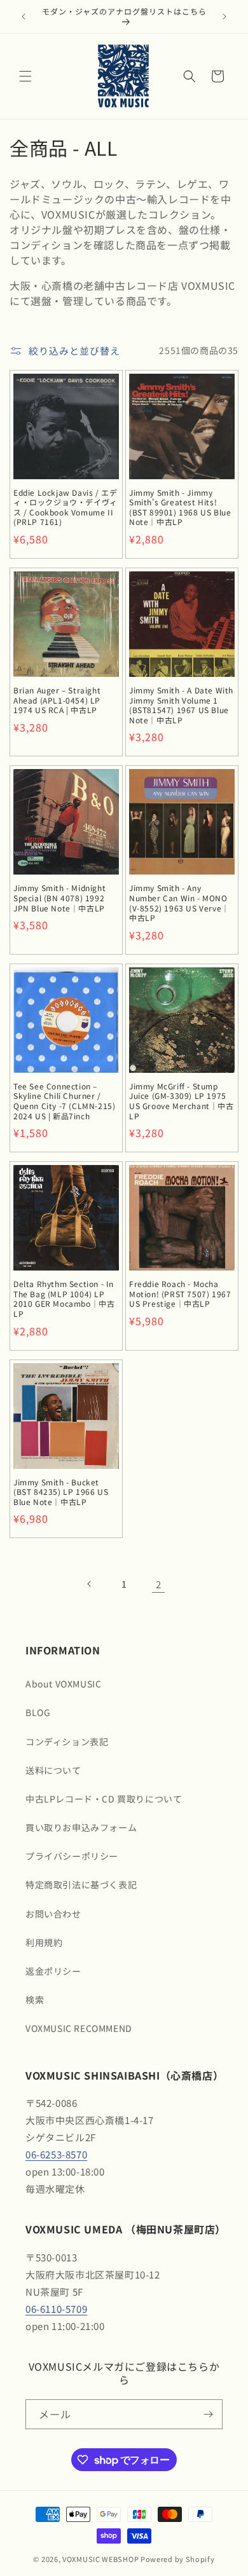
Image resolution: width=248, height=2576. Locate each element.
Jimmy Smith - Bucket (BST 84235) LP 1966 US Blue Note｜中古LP (61, 1492)
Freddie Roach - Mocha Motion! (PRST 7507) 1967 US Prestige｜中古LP (180, 1294)
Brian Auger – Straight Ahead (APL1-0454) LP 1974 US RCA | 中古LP (57, 700)
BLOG (38, 1712)
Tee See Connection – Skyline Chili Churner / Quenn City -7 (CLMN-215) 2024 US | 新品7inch (64, 1101)
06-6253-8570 (56, 2154)
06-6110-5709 (56, 2309)
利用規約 (44, 1942)
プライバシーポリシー (72, 1856)
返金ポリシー (53, 1971)
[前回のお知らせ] (24, 17)
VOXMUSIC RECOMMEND (79, 2028)
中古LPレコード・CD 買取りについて (104, 1799)
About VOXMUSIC (63, 1684)
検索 (35, 2000)
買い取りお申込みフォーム (81, 1827)
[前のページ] (90, 1584)
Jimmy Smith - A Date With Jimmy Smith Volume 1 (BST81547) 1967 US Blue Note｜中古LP (181, 705)
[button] (25, 76)
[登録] (208, 2414)
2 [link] (159, 1584)
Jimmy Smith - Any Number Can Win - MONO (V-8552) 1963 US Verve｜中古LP (179, 903)
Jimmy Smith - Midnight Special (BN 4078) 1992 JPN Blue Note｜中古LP (59, 898)
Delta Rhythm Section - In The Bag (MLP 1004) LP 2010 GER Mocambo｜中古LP (64, 1298)
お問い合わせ (53, 1914)
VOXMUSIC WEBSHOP (100, 2559)
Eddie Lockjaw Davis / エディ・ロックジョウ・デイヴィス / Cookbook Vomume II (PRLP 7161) (65, 507)
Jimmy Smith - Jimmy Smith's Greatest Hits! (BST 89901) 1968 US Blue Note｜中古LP (180, 507)
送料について (53, 1770)
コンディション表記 (67, 1741)
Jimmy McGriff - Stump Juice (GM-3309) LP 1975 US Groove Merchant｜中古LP (182, 1101)
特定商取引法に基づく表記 (81, 1884)
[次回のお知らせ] (224, 17)
